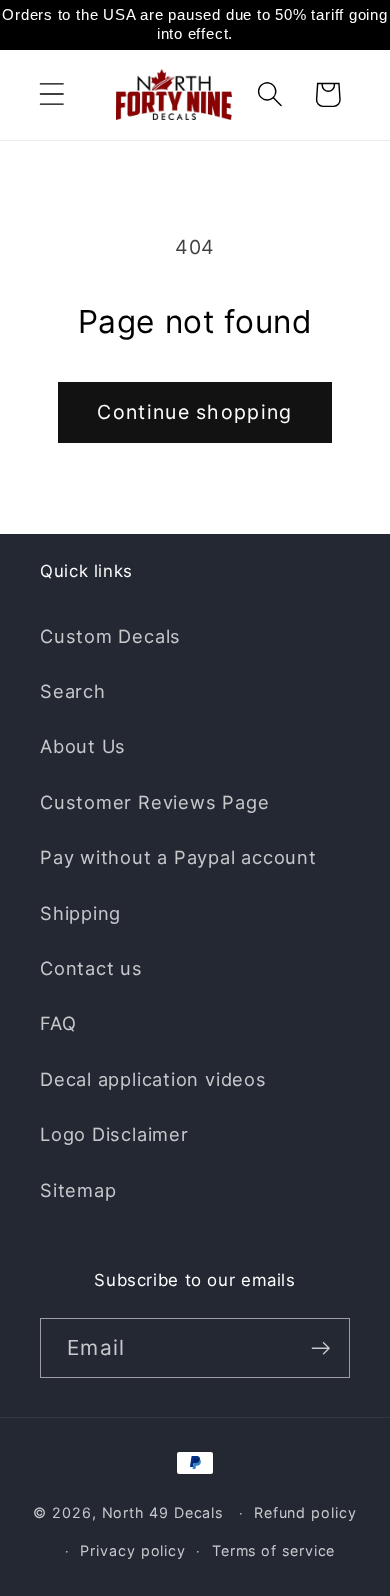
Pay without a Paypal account (178, 857)
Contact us (91, 968)
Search (73, 691)
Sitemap (78, 1190)
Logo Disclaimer (114, 1134)
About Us (83, 746)
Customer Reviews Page (154, 802)
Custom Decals (110, 636)
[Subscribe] (320, 1348)
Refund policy (305, 1512)
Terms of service (274, 1550)
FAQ (58, 1023)
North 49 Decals (163, 1512)
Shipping (80, 913)
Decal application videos (153, 1079)
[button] (51, 94)
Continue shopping (194, 412)
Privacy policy (133, 1550)
